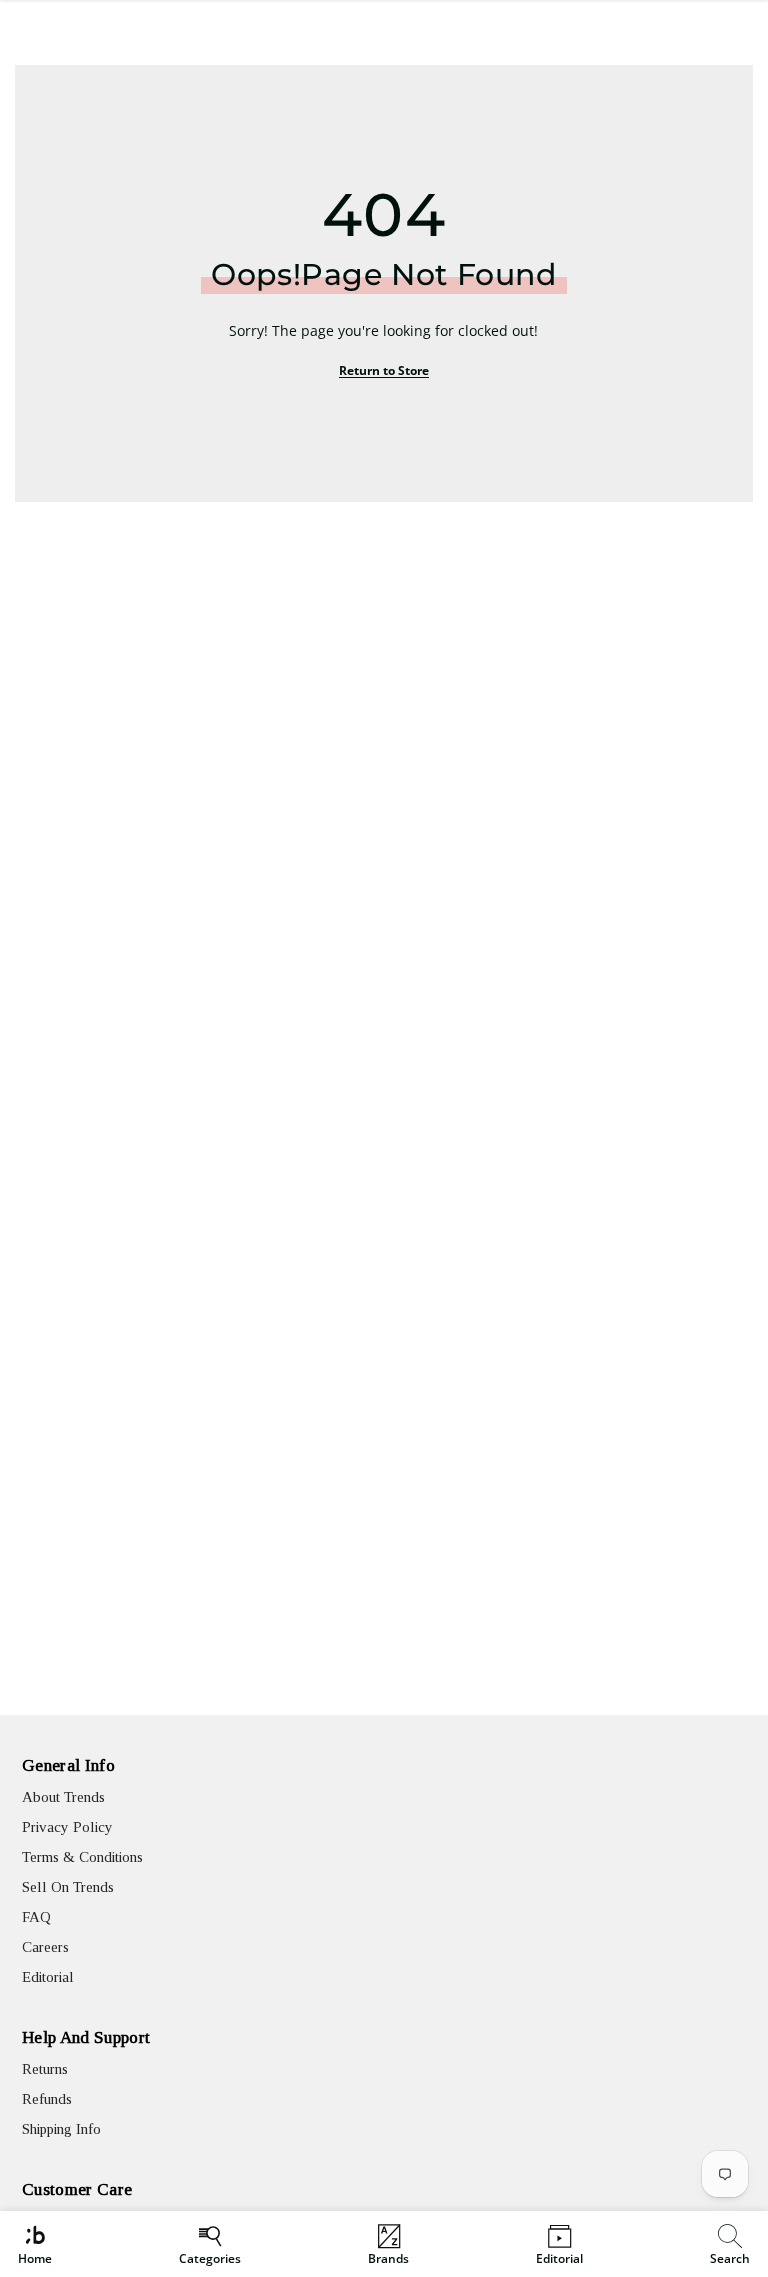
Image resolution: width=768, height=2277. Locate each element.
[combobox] (732, 2244)
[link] (730, 2244)
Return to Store (384, 370)
